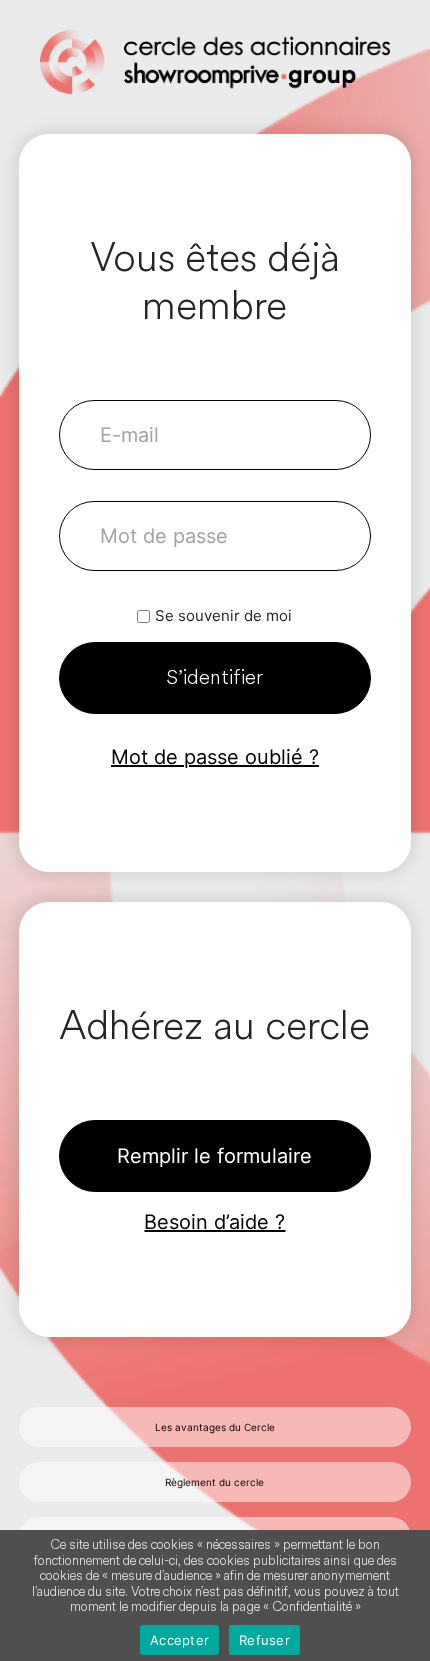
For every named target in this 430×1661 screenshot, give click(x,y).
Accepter (179, 1640)
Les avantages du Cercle (215, 1427)
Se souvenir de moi (223, 615)
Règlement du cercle (214, 1482)
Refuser (264, 1640)
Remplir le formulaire (214, 1156)
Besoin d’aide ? (214, 1222)
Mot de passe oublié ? (215, 757)
